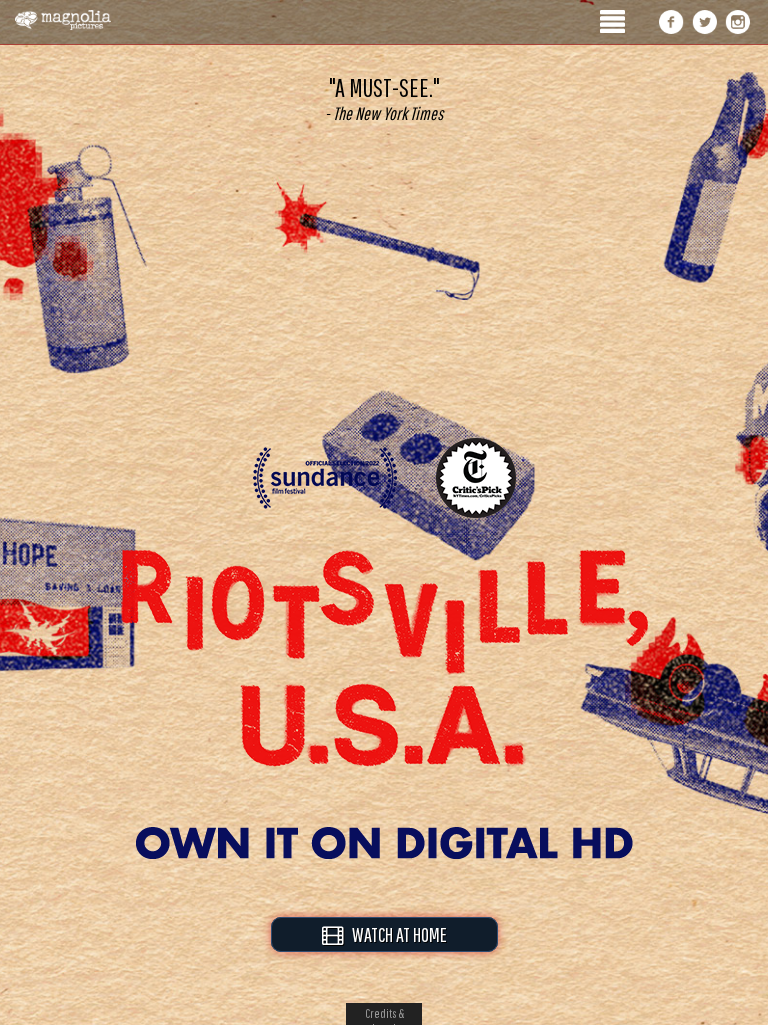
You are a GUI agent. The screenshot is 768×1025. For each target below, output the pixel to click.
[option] (384, 99)
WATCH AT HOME (395, 934)
